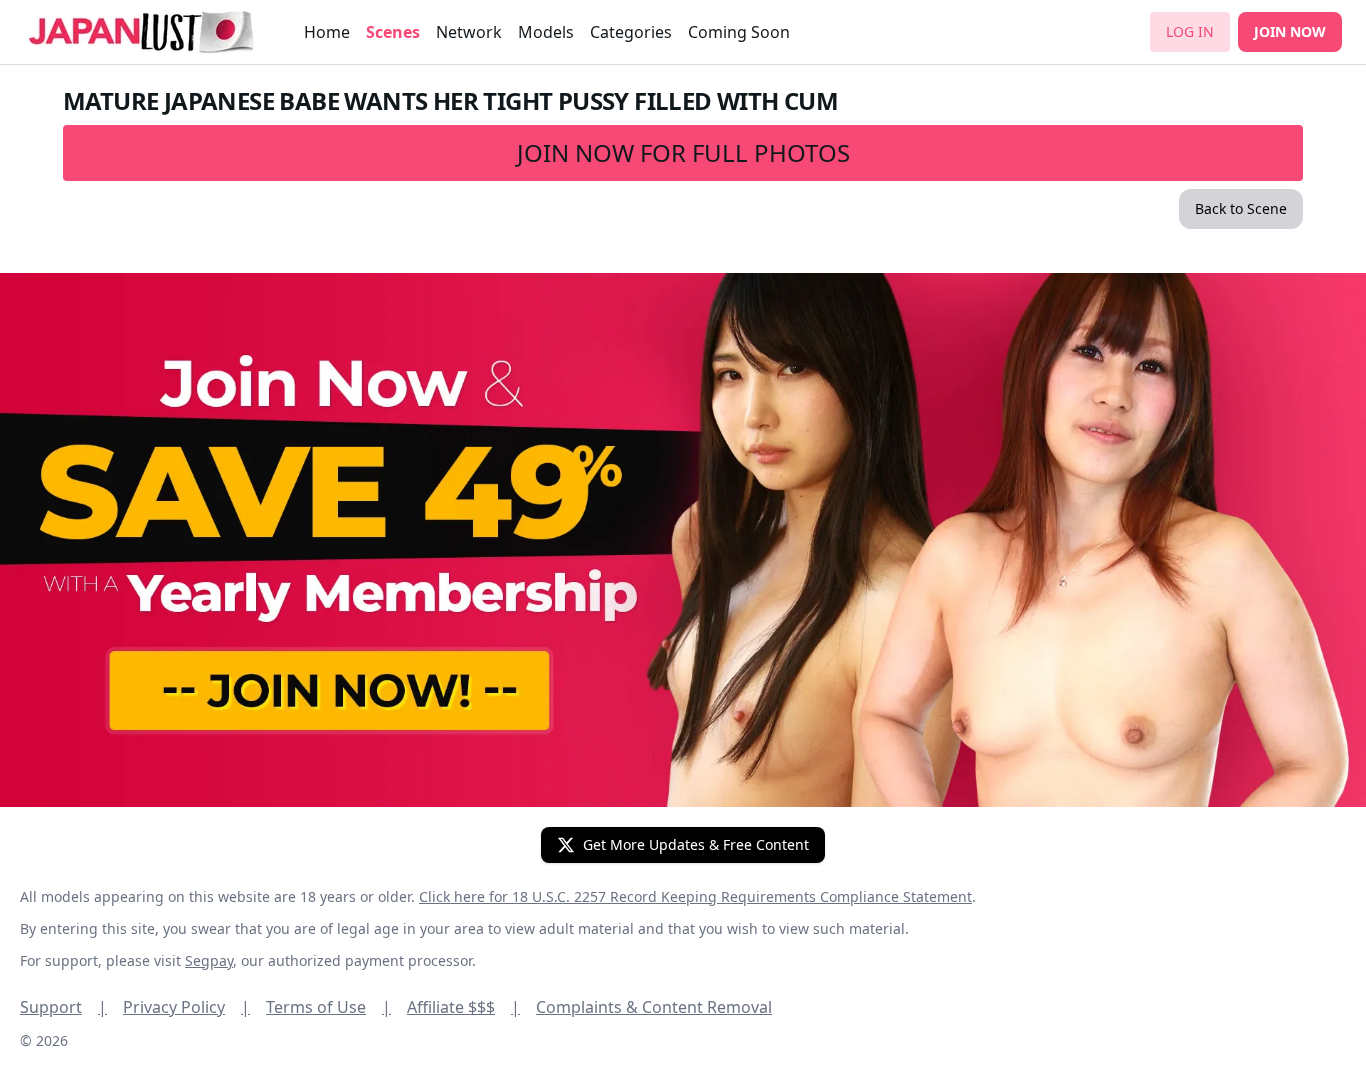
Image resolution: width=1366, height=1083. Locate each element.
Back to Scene (1241, 208)
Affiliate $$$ (463, 1007)
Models (546, 32)
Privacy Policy (186, 1007)
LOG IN (1190, 31)
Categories (631, 32)
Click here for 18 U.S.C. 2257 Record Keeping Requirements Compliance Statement (695, 896)
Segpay (209, 960)
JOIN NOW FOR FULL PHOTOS (683, 152)
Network (469, 32)
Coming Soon (739, 32)
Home (327, 32)
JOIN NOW (1290, 31)
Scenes (393, 32)
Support (63, 1007)
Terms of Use (328, 1007)
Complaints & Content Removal (654, 1007)
